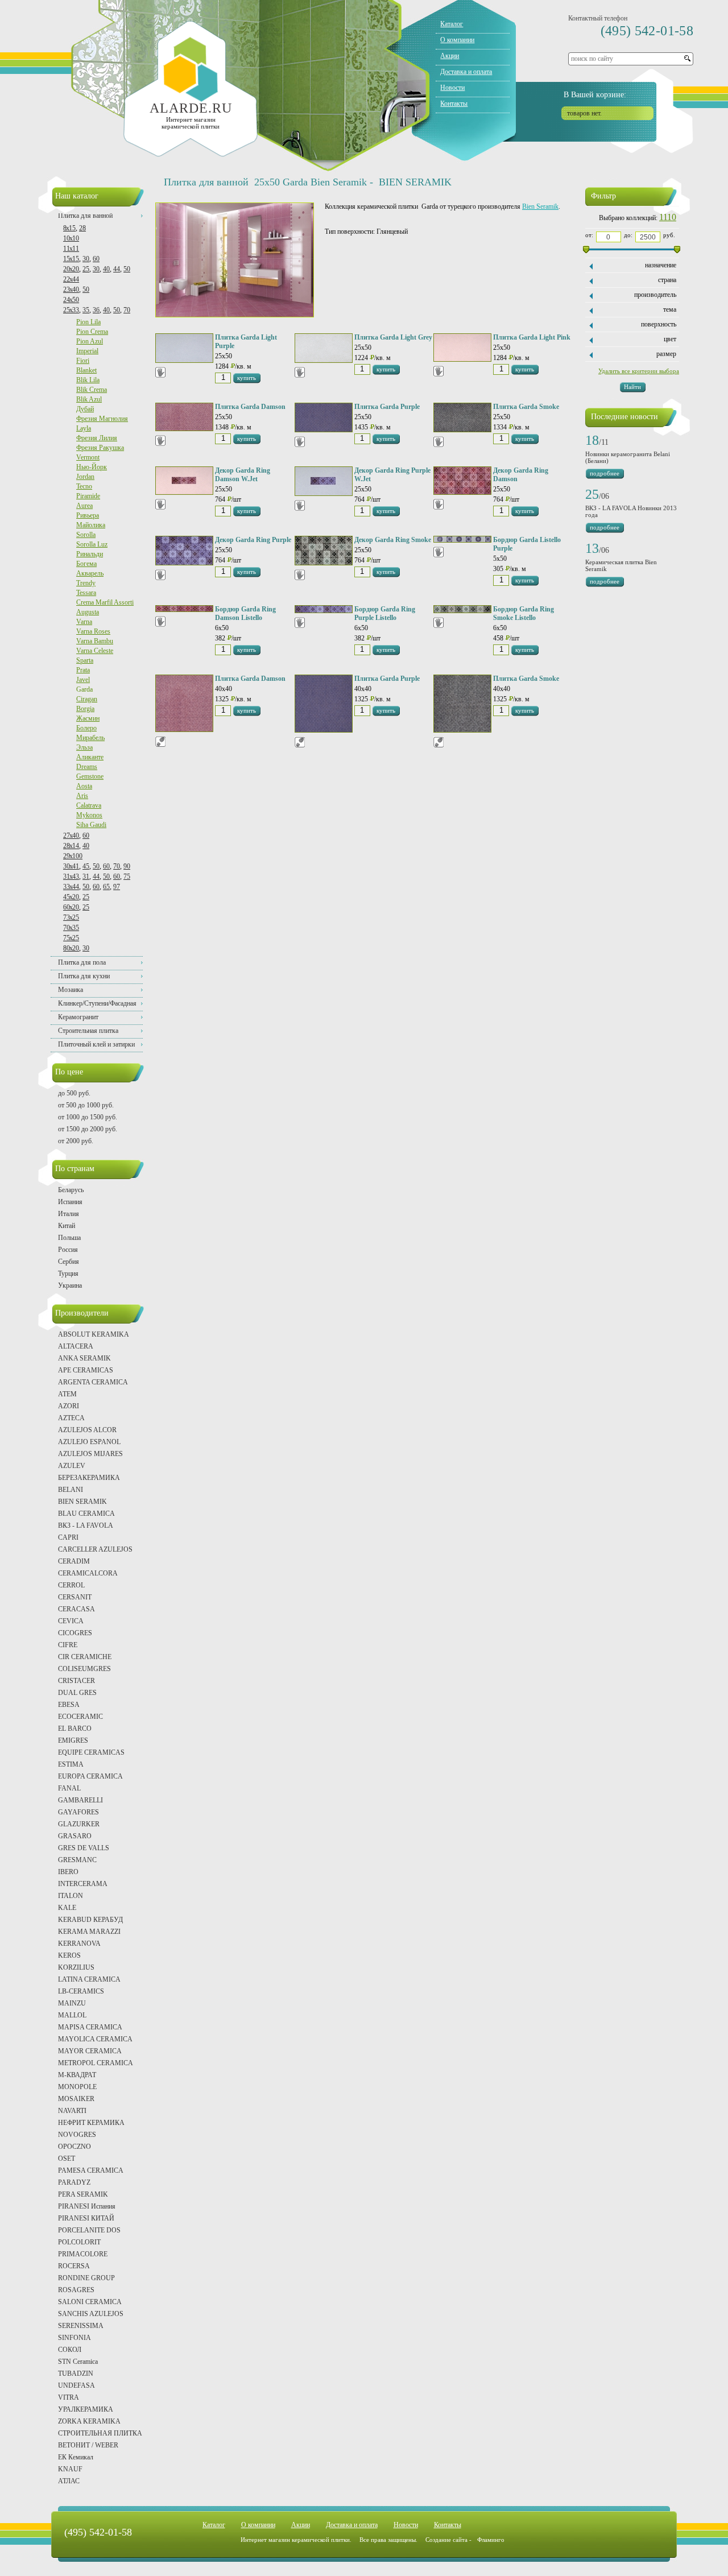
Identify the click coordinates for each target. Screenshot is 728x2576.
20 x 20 (71, 269)
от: (589, 235)
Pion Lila (88, 322)
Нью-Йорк (92, 467)
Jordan (85, 477)
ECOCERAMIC (80, 1717)
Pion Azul (90, 341)
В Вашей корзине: (595, 95)
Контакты (454, 104)
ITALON (71, 1896)
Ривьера (88, 515)
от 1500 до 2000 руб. (88, 1129)
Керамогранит (78, 1017)
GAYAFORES (78, 1812)
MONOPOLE (77, 2087)
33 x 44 (71, 887)
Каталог (452, 24)
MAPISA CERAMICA (90, 2027)
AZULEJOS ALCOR (87, 1430)
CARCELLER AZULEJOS (95, 1549)
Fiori (83, 361)
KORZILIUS (76, 1967)
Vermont (88, 457)
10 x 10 (71, 238)
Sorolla (86, 535)
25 (86, 269)
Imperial (87, 351)
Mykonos (89, 815)
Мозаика (71, 990)
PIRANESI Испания (87, 2206)
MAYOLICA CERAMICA (95, 2039)
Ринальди (90, 554)
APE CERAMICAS (86, 1370)
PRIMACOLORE (83, 2254)
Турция (68, 1273)
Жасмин (88, 718)
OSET (67, 2159)
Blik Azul (89, 399)
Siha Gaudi (91, 825)
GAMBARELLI (80, 1800)
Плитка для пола (82, 962)
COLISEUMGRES (84, 1669)
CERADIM (74, 1561)
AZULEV (72, 1466)
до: (628, 235)
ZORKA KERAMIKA (89, 2421)
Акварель (90, 573)
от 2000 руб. (76, 1141)
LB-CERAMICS (81, 1991)
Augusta (88, 612)
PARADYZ (74, 2182)
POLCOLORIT (79, 2242)
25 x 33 (71, 310)
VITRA (69, 2397)
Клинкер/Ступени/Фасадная (97, 1003)
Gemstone (90, 776)
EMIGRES (73, 1740)
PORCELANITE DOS (89, 2230)
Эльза (84, 747)
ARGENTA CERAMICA (93, 1382)
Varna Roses (93, 631)
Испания (70, 1202)
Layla (84, 428)
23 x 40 (71, 290)
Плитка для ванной (85, 216)
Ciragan (87, 699)
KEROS (69, 1955)
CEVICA (71, 1621)
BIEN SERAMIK (82, 1502)
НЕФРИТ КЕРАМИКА (91, 2123)
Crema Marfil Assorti (105, 602)
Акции (450, 56)
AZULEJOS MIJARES (90, 1454)
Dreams (87, 767)
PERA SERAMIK (83, 2194)
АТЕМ (67, 1394)
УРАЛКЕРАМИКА (86, 2409)
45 (86, 866)
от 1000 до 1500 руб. (88, 1117)
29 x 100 (73, 856)
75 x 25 (71, 938)
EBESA (69, 1705)
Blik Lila (88, 380)
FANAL (69, 1788)
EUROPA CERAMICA (90, 1776)
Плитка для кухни (84, 976)
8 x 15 (69, 228)
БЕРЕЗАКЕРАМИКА (89, 1478)
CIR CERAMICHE (85, 1657)
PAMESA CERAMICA (91, 2170)
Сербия (69, 1262)
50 (127, 269)
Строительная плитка (88, 1031)
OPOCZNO (75, 2147)
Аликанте (90, 757)
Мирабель (90, 738)
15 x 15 (71, 259)
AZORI (69, 1406)
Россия (68, 1250)
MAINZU (72, 2003)
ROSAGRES (76, 2290)
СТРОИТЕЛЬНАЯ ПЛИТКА (100, 2433)
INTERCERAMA (83, 1884)
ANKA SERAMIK (84, 1358)
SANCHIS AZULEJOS (91, 2314)
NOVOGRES (77, 2135)
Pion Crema (92, 332)
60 (96, 259)
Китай (67, 1226)
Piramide (88, 496)
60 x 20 (71, 907)
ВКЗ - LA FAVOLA (86, 1525)
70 (127, 310)
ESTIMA (71, 1764)
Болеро (86, 728)
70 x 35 (71, 928)
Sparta (85, 660)
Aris (82, 796)
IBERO (68, 1872)
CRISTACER (76, 1681)
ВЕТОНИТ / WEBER (88, 2445)
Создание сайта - (465, 2540)
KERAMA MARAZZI (89, 1932)
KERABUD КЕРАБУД (90, 1920)
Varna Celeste (95, 651)
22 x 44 (71, 279)
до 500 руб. (74, 1093)
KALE (67, 1908)
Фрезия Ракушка (100, 448)
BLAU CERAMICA (86, 1514)
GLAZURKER (79, 1824)
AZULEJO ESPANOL (89, 1442)
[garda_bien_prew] (235, 315)
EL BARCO (75, 1729)
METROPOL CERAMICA (96, 2063)
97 (117, 887)
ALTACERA (76, 1346)
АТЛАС (69, 2481)
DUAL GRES (77, 1693)
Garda (84, 689)
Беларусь (71, 1190)
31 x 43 (71, 876)
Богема (86, 564)
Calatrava (89, 805)
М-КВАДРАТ (77, 2075)
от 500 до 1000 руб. (86, 1105)
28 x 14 (71, 846)
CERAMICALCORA (88, 1573)
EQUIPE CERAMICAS (91, 1752)
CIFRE (68, 1645)
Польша (69, 1238)
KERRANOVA (79, 1944)
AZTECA (71, 1418)
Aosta (84, 786)
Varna (84, 622)
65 (106, 887)
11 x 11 (71, 249)
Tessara (86, 593)
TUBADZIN (76, 2374)
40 (106, 269)
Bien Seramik (540, 206)
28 (82, 228)
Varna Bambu (95, 641)
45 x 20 (71, 897)
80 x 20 (71, 948)
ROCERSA (74, 2266)
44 (117, 269)
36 (96, 310)
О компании (457, 40)
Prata (83, 670)
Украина (70, 1285)
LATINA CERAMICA (89, 1979)
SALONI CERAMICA (90, 2302)
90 (127, 866)
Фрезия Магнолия (102, 419)
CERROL (71, 1585)
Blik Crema (92, 390)
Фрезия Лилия (97, 438)
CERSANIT (75, 1597)
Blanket (86, 370)
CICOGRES (75, 1633)
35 (86, 310)
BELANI (71, 1490)
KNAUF (70, 2469)
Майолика (91, 525)
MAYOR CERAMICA (90, 2051)
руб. (669, 235)
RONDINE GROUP (86, 2278)
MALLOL (72, 2015)
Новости (452, 88)
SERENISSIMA (81, 2326)
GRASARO (75, 1836)
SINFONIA (75, 2338)
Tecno (84, 486)
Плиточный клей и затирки (96, 1044)
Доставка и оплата (466, 72)
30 (86, 259)
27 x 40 (71, 836)
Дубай (85, 409)
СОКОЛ (70, 2350)
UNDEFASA (76, 2385)
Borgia (85, 709)
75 (127, 876)
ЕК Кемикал (76, 2457)
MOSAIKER (76, 2099)
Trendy (86, 583)
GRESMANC (77, 1860)
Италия (69, 1214)
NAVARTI (72, 2111)
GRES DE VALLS (84, 1848)
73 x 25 (71, 917)
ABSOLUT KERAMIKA (94, 1334)
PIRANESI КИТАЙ (86, 2218)
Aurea (84, 506)
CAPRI (68, 1537)
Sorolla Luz (92, 544)
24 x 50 (71, 300)
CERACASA (76, 1609)
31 (86, 876)
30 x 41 (71, 866)
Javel (83, 680)
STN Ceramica (78, 2362)
